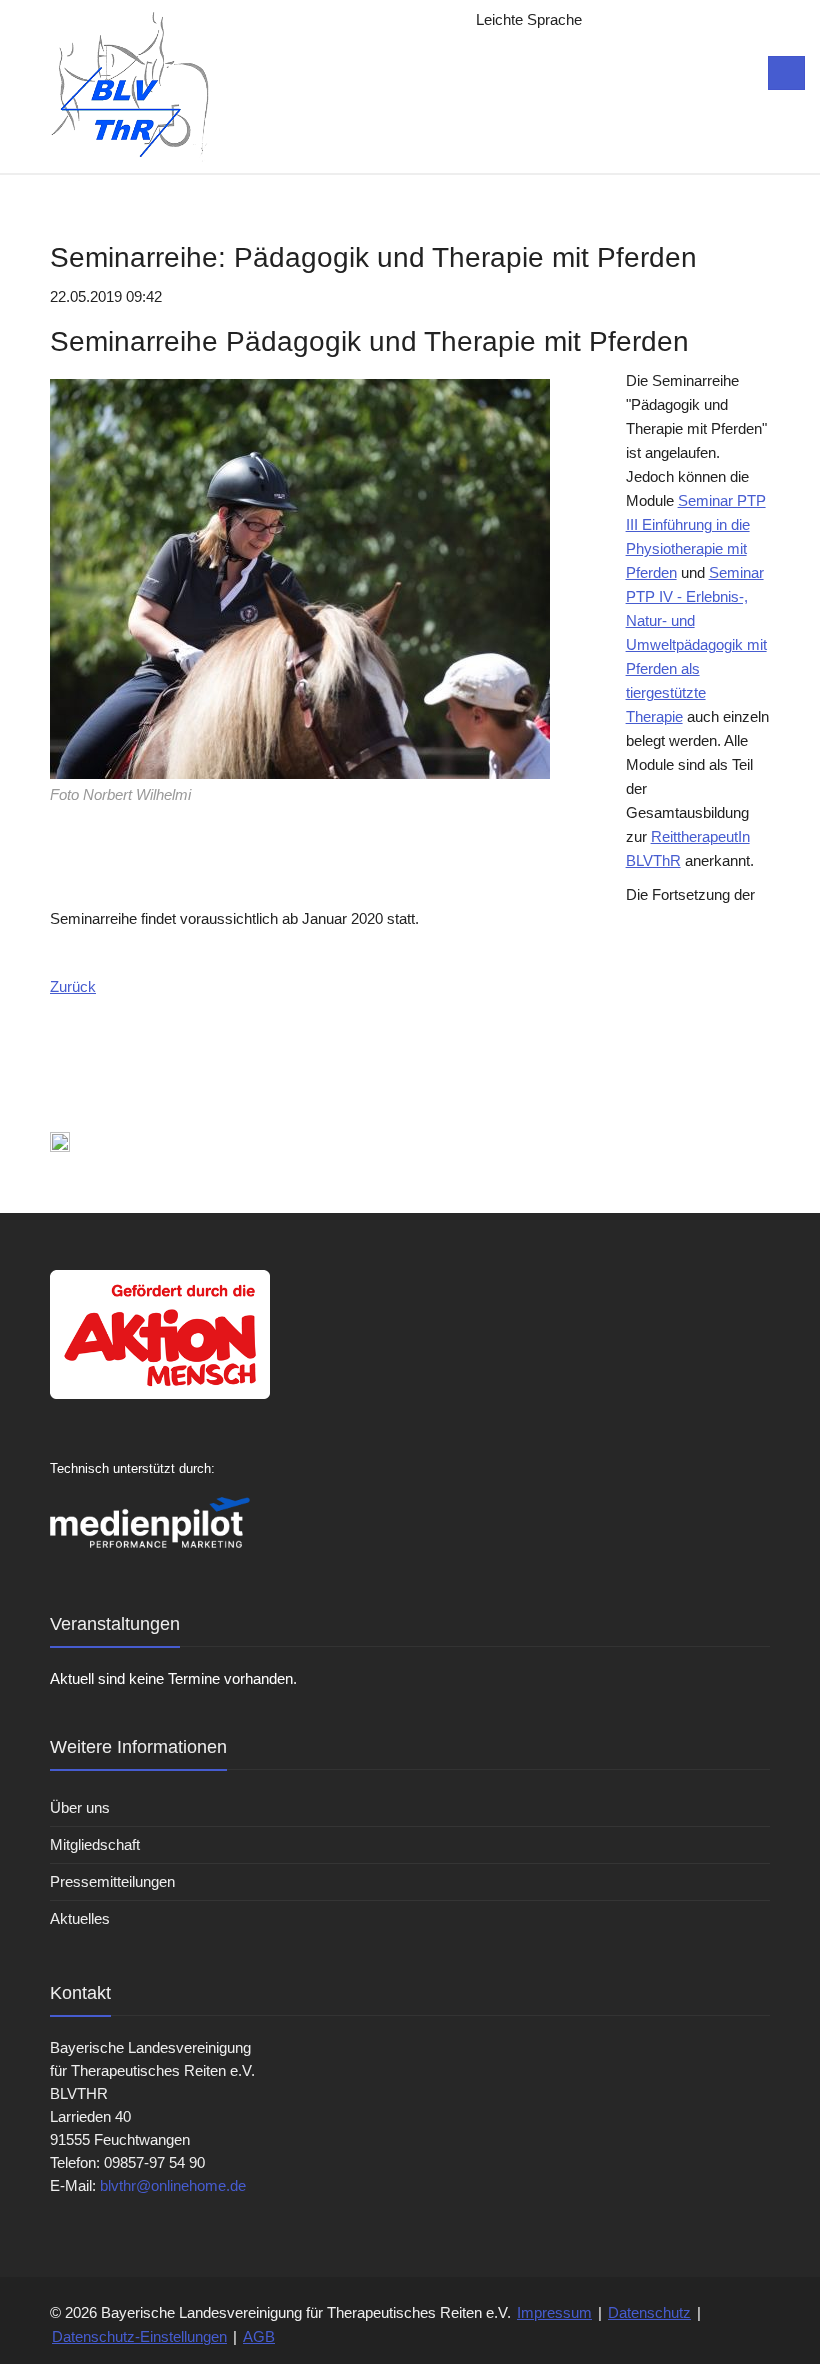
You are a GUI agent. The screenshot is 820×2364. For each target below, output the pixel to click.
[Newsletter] (658, 19)
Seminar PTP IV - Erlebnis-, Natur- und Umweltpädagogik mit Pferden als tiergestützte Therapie (696, 644)
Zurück (73, 986)
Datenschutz (649, 2312)
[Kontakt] (698, 19)
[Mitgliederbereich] (738, 19)
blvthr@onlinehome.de (173, 2185)
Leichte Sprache (529, 19)
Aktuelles (80, 1918)
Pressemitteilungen (112, 1881)
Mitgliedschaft (95, 1844)
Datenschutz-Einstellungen (139, 2336)
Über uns (80, 1807)
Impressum (554, 2312)
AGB (259, 2336)
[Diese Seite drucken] (60, 1140)
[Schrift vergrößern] (618, 19)
